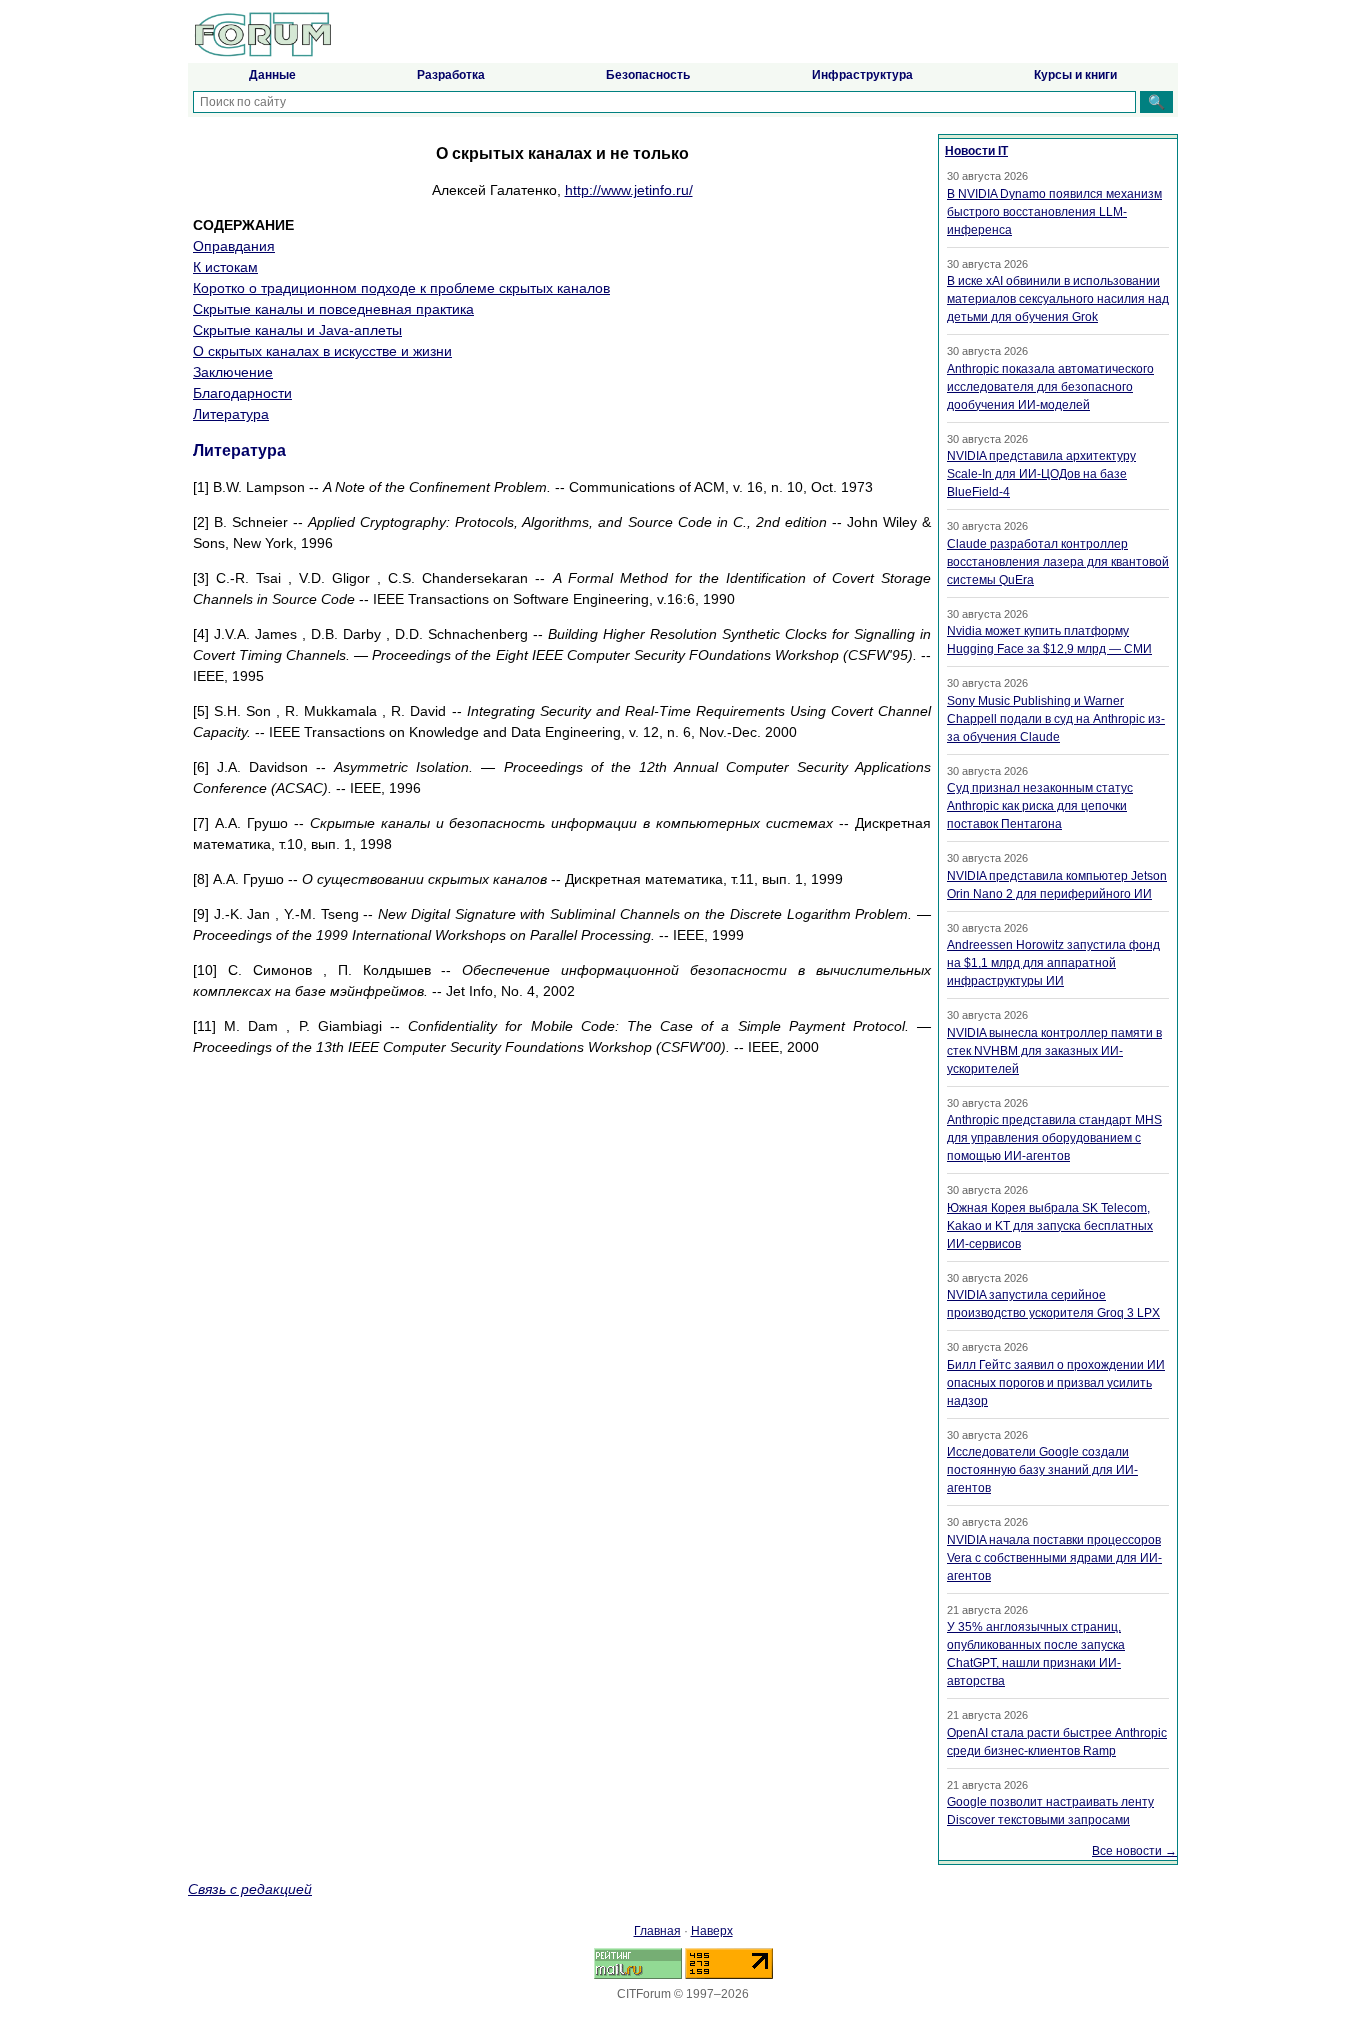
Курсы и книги (1075, 75)
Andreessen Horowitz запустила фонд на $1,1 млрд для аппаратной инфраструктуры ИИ (1053, 963)
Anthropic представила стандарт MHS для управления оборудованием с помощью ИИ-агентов (1054, 1138)
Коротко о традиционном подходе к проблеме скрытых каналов (401, 288)
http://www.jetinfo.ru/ (629, 190)
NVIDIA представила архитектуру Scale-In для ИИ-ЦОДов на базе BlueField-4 (1041, 474)
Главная (657, 1931)
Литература (231, 414)
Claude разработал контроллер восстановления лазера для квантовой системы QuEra (1058, 562)
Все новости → (1134, 1851)
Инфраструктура (862, 75)
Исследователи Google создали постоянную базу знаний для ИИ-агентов (1042, 1470)
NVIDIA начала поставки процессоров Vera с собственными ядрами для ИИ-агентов (1054, 1558)
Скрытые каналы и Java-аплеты (297, 330)
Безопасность (648, 75)
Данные (272, 75)
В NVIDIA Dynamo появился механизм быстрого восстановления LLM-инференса (1054, 212)
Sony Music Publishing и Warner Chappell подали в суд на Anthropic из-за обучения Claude (1056, 719)
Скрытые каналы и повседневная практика (333, 309)
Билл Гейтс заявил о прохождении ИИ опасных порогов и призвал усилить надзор (1056, 1383)
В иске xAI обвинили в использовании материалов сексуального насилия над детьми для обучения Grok (1058, 299)
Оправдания (234, 246)
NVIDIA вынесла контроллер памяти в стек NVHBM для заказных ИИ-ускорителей (1054, 1051)
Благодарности (242, 393)
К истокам (225, 267)
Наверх (712, 1931)
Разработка (451, 75)
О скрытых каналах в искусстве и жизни (322, 351)
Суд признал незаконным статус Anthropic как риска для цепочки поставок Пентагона (1040, 806)
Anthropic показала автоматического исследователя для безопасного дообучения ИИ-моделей (1050, 387)
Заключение (233, 372)
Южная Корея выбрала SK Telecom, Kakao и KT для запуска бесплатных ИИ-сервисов (1050, 1226)
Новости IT (976, 151)
